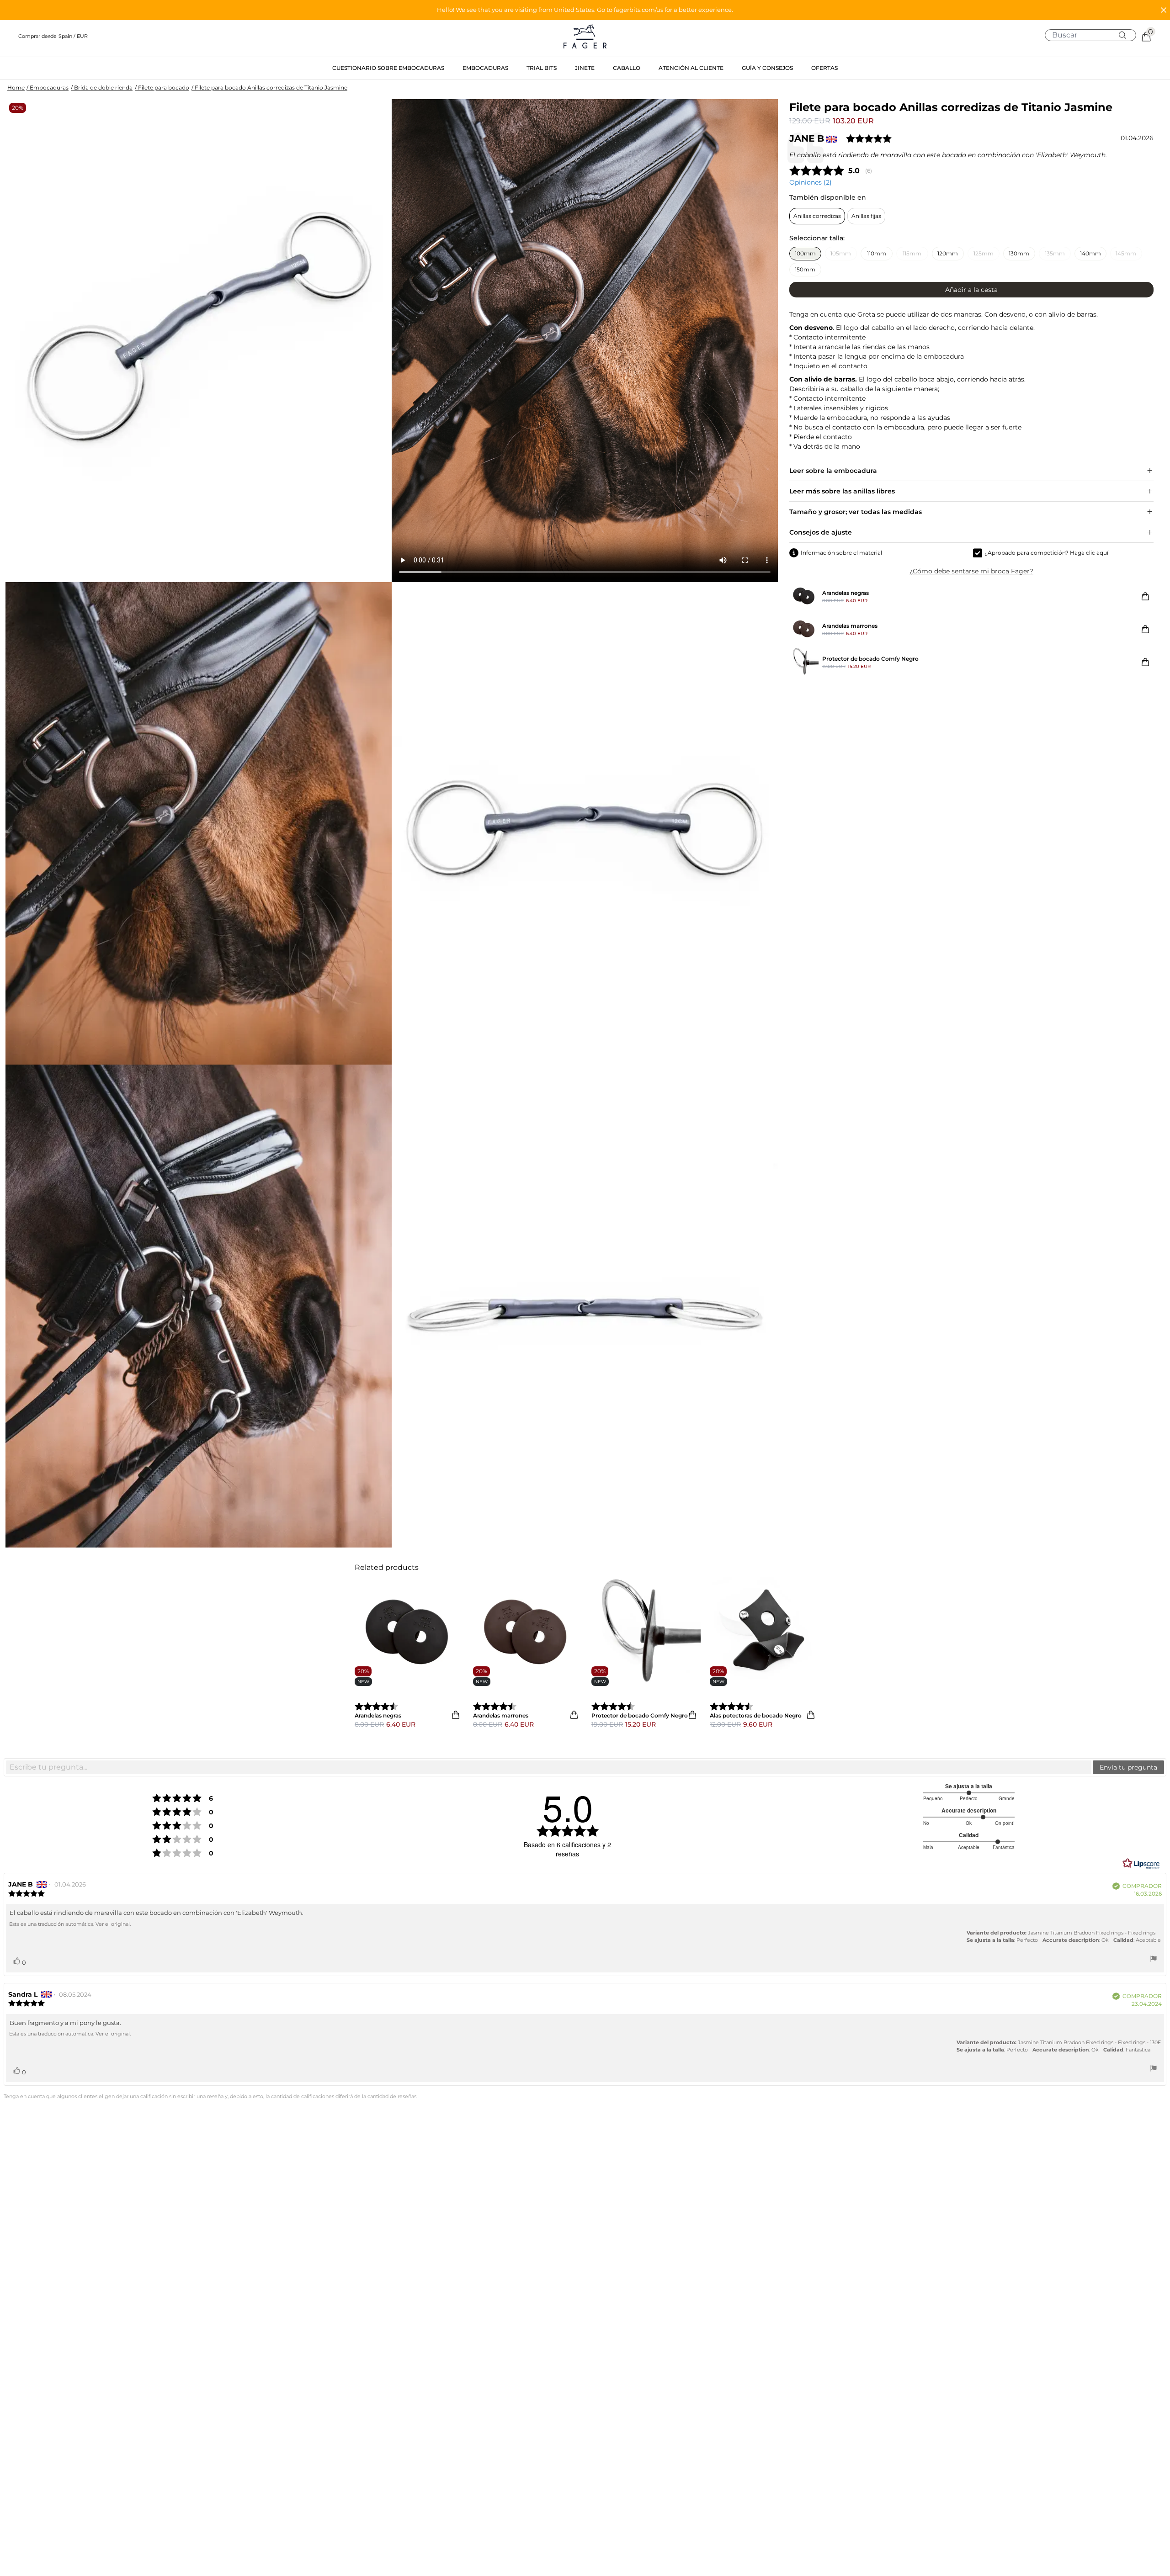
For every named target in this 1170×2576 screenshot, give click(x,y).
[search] (1094, 35)
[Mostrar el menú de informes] (1154, 1960)
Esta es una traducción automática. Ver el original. (70, 1924)
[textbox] (549, 1767)
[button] (585, 10)
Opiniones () (811, 182)
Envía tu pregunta (1128, 1767)
